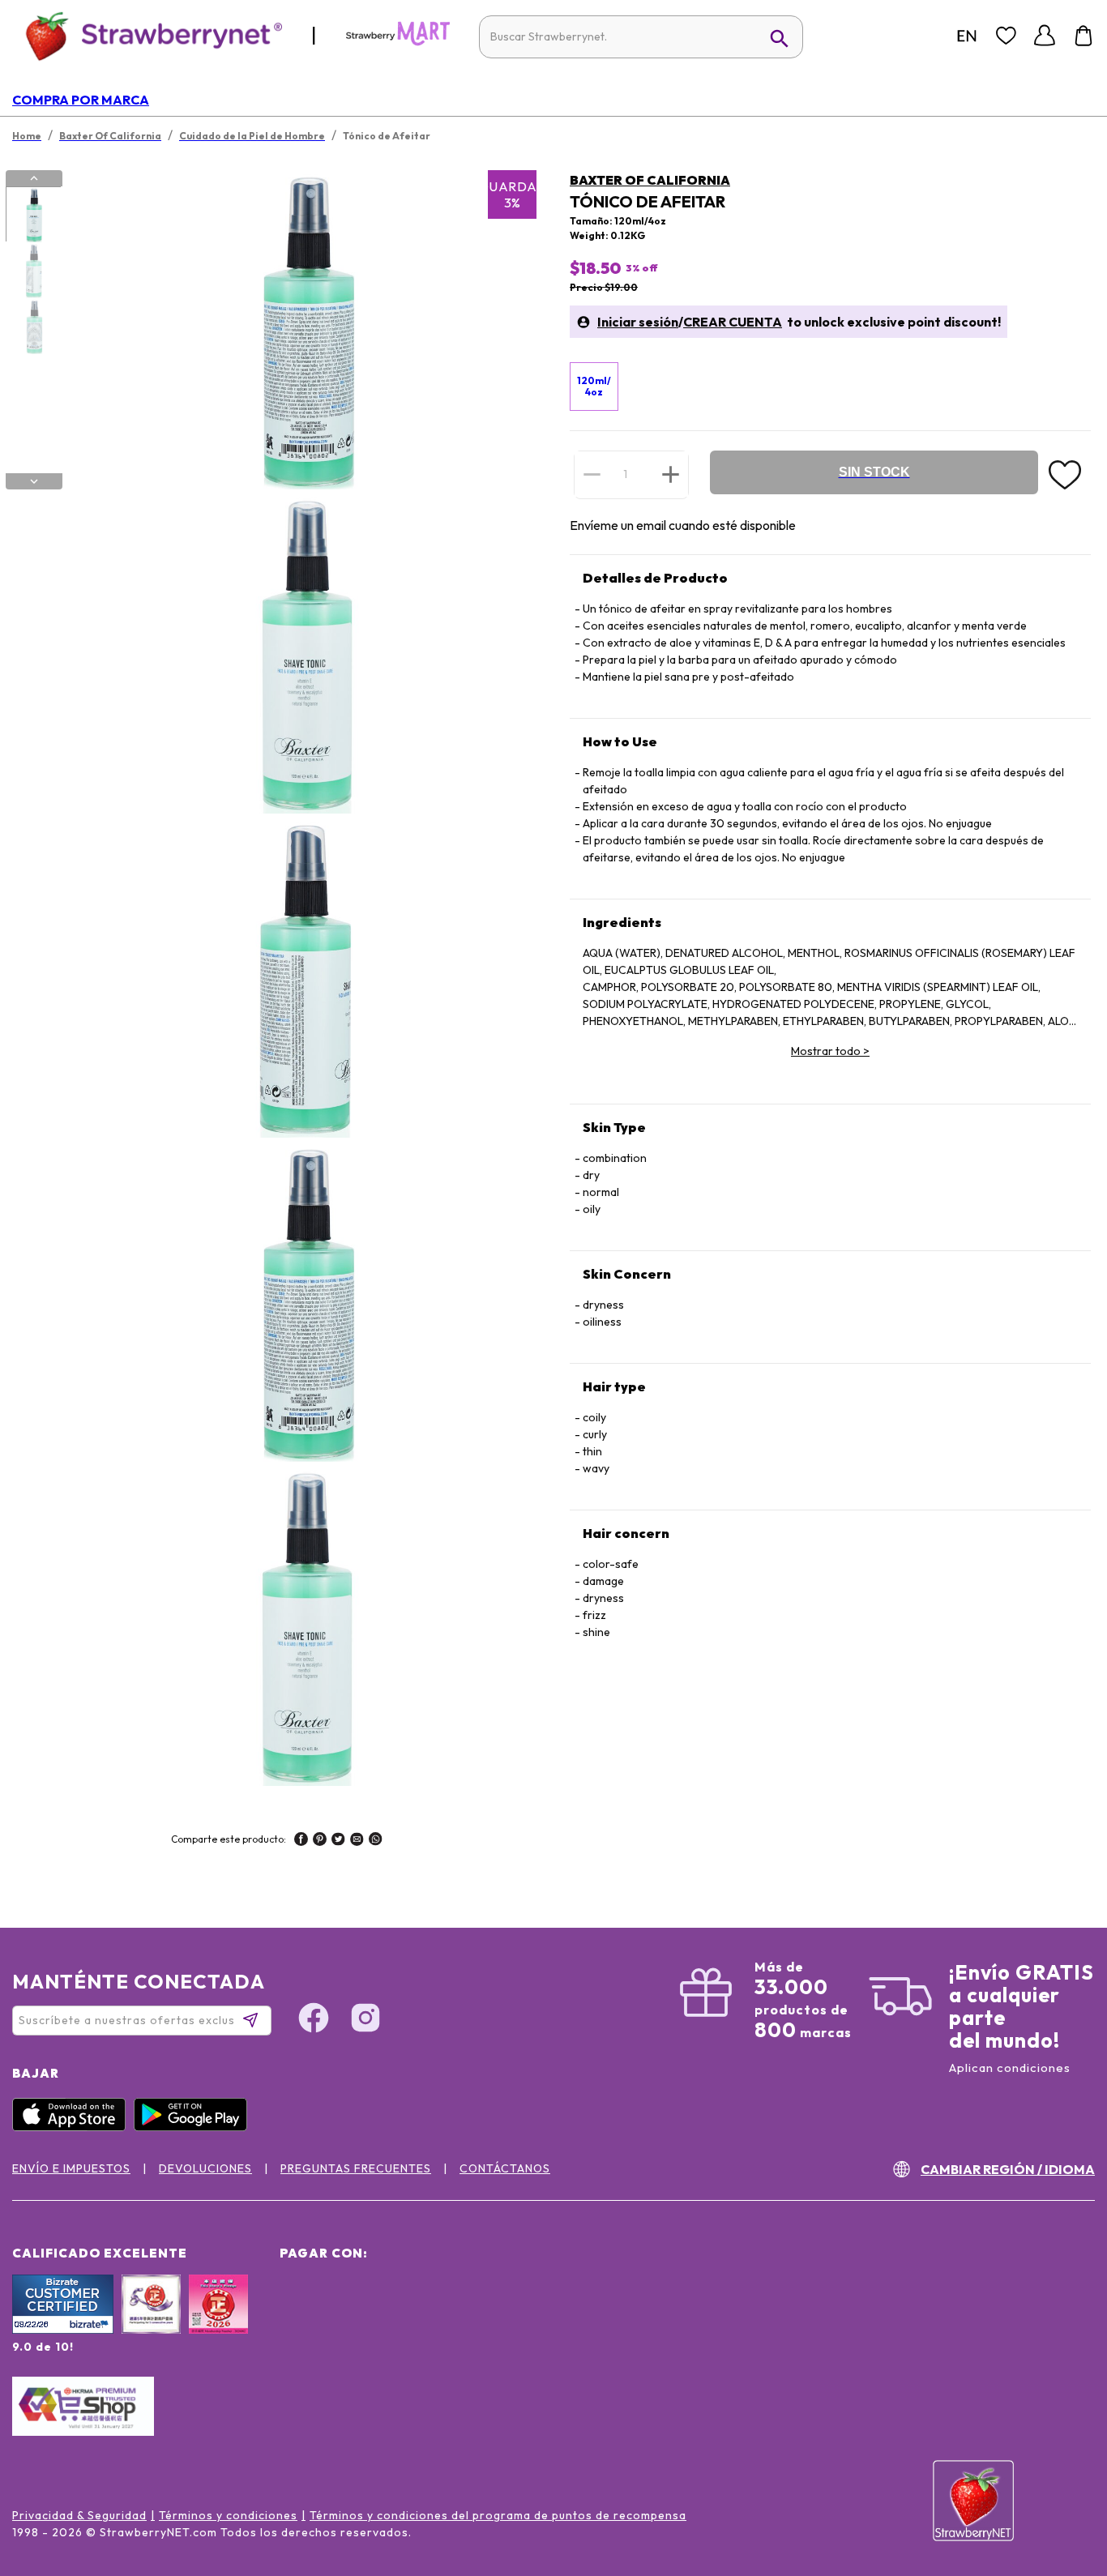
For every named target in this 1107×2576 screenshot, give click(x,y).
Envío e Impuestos (71, 2168)
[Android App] (194, 2127)
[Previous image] (34, 178)
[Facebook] (314, 2020)
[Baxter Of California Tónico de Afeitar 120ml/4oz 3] (33, 327)
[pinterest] (320, 1841)
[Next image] (34, 481)
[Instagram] (365, 2020)
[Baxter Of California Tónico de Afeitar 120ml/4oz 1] (33, 215)
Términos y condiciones (228, 2515)
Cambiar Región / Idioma (1008, 2169)
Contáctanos (505, 2168)
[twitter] (338, 1841)
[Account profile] (1045, 36)
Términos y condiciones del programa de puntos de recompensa (498, 2515)
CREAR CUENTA (733, 322)
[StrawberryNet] (147, 35)
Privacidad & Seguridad (79, 2515)
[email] (357, 1841)
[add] (671, 474)
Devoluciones (205, 2168)
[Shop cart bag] (1083, 36)
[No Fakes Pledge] (218, 2322)
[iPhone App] (73, 2127)
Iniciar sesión (638, 322)
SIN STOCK (874, 472)
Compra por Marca (81, 100)
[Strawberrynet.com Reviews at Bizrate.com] (63, 2330)
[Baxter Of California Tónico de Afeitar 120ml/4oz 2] (33, 271)
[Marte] (398, 42)
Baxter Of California (650, 180)
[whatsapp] (376, 1841)
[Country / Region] (967, 36)
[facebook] (301, 1841)
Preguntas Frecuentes (356, 2168)
